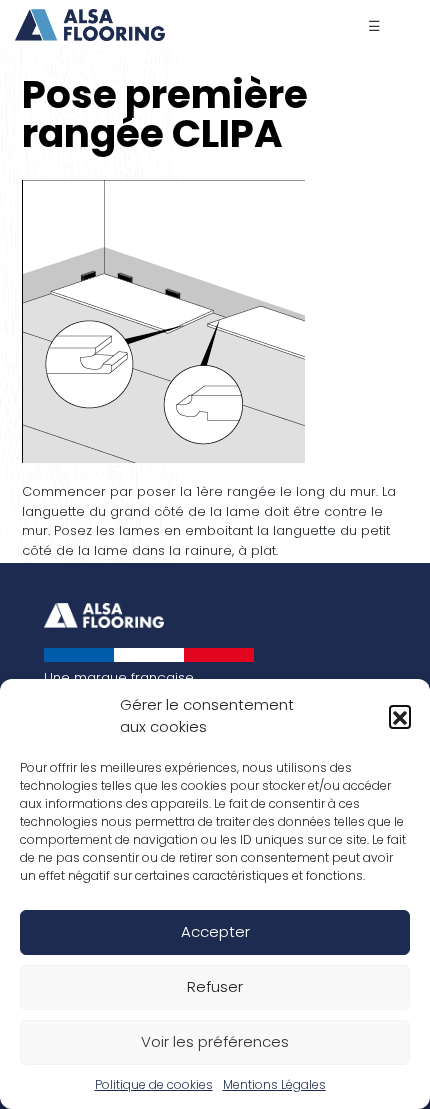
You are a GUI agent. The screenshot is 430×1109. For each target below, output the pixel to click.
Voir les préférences (215, 1041)
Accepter (215, 931)
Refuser (215, 986)
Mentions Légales (274, 1084)
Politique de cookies (154, 1084)
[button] (400, 716)
